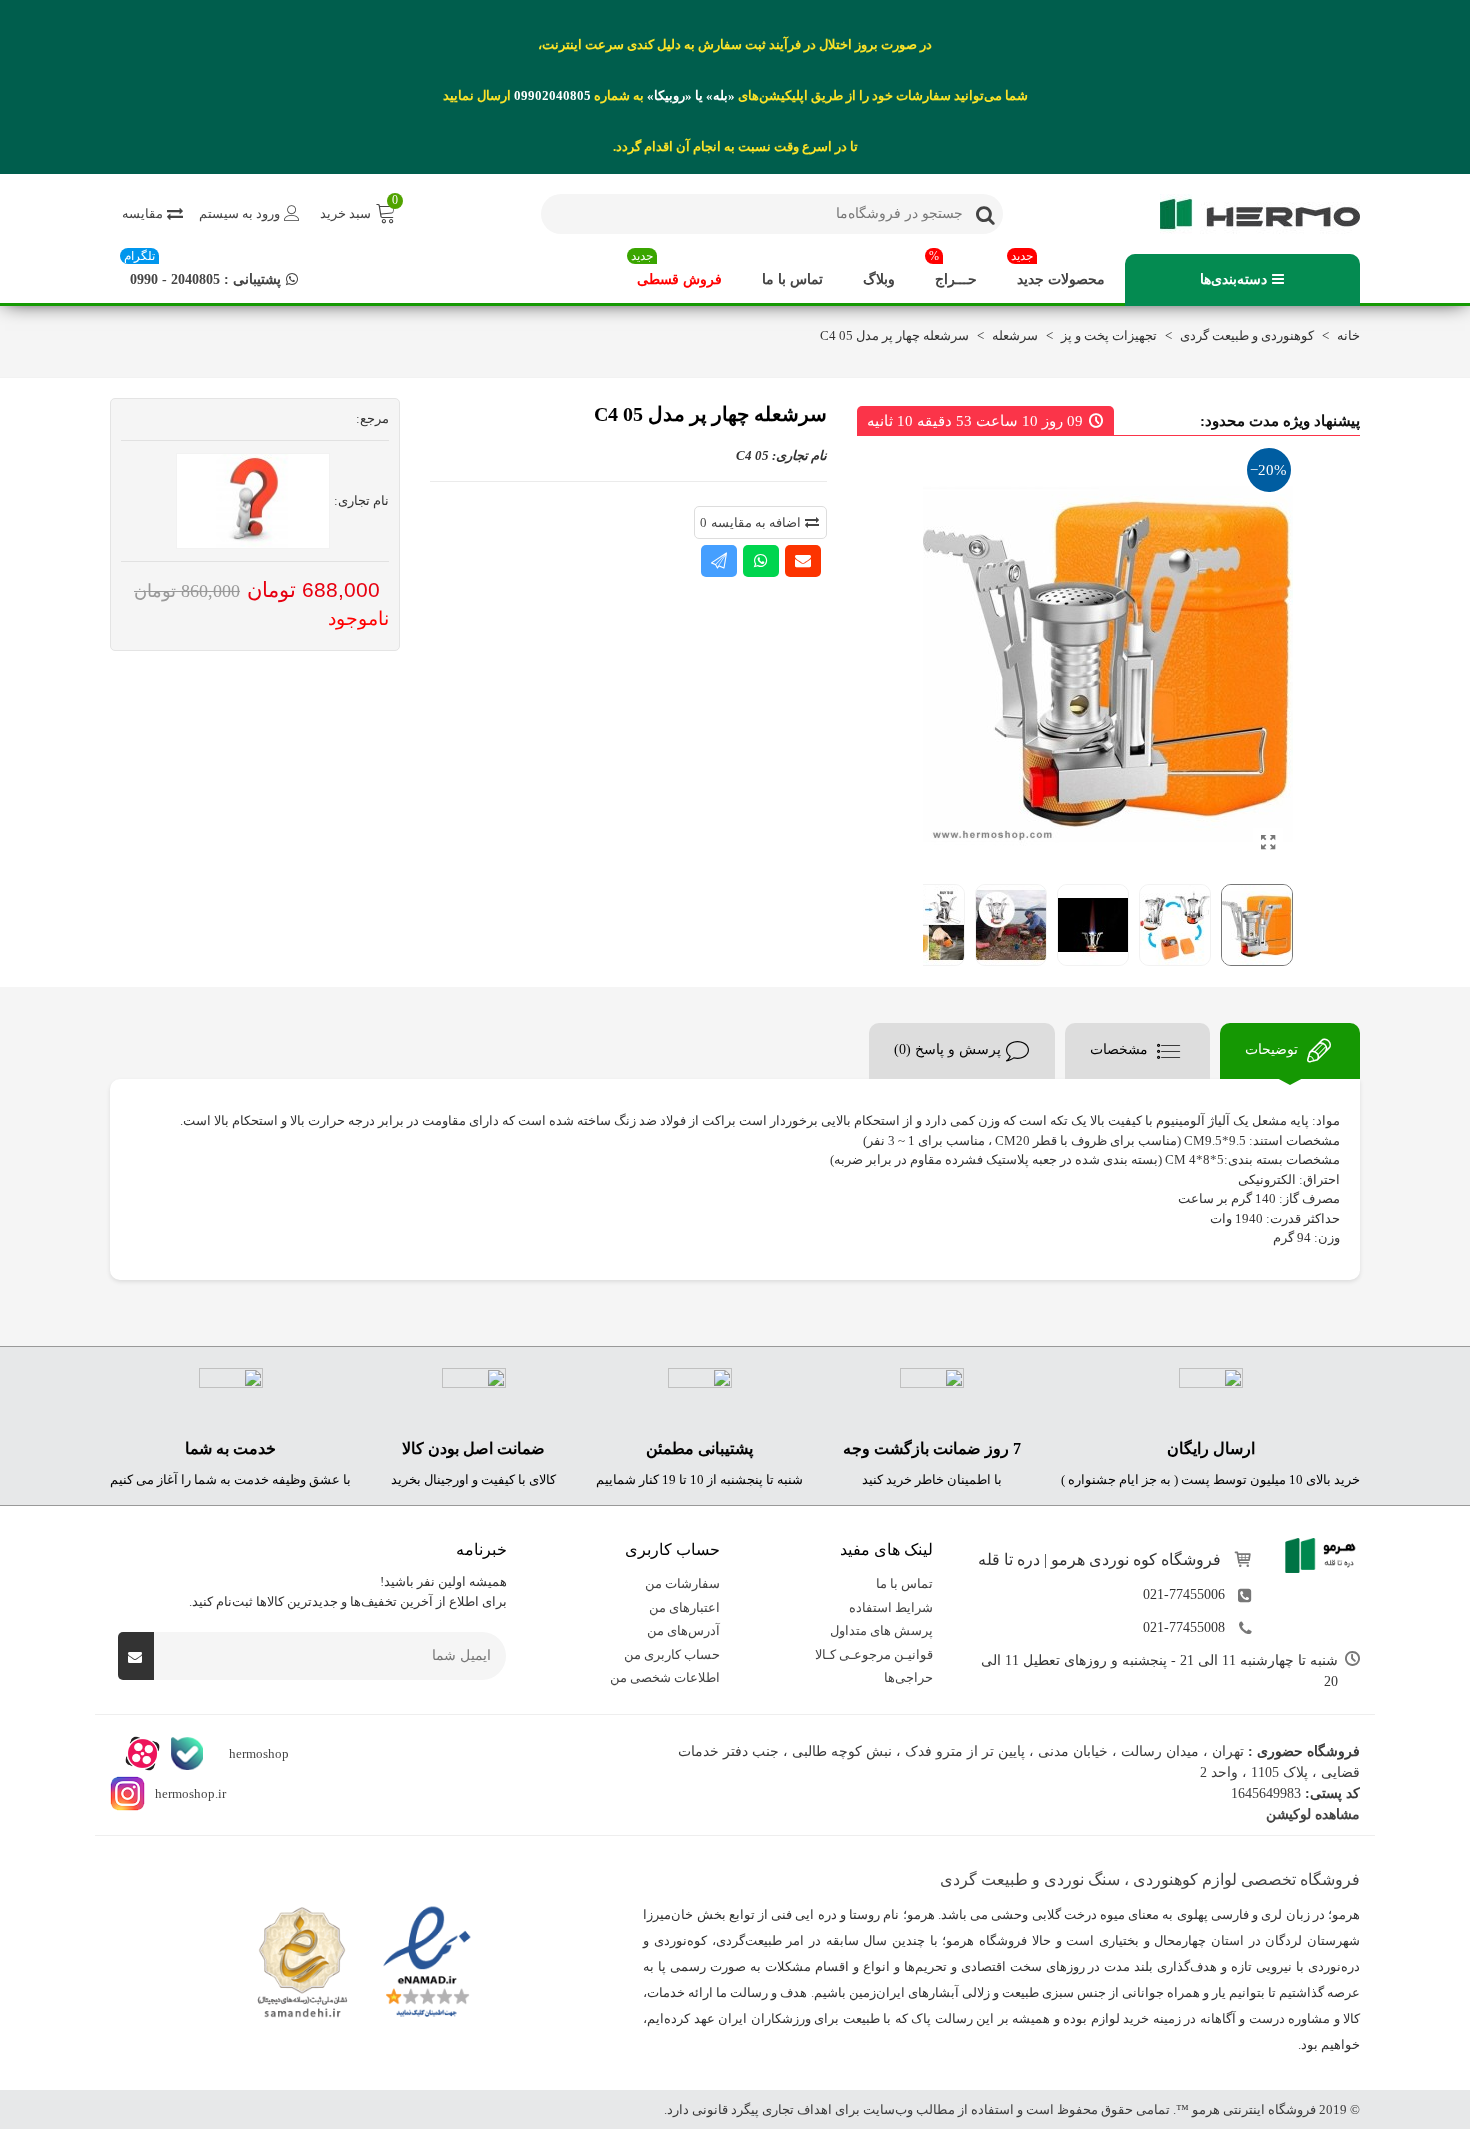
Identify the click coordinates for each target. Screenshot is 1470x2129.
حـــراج (953, 270)
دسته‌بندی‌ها (1233, 279)
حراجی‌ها (908, 1677)
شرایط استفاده (891, 1606)
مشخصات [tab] (1121, 1049)
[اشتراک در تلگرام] (719, 561)
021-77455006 (1184, 1594)
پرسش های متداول (881, 1630)
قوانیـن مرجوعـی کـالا (874, 1653)
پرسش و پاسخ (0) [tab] (947, 1049)
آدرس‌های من (683, 1630)
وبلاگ (879, 279)
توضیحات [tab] (1273, 1049)
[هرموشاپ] (1250, 214)
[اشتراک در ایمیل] (803, 561)
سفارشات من (682, 1583)
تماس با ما (792, 279)
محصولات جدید (1058, 270)
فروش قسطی (676, 270)
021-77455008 (1184, 1627)
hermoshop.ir (190, 1792)
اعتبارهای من (684, 1606)
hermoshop (257, 1752)
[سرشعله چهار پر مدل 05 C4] (1268, 843)
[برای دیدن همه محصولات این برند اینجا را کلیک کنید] (253, 501)
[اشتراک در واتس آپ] (761, 561)
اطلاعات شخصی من (665, 1677)
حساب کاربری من (672, 1653)
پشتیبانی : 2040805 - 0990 (202, 270)
